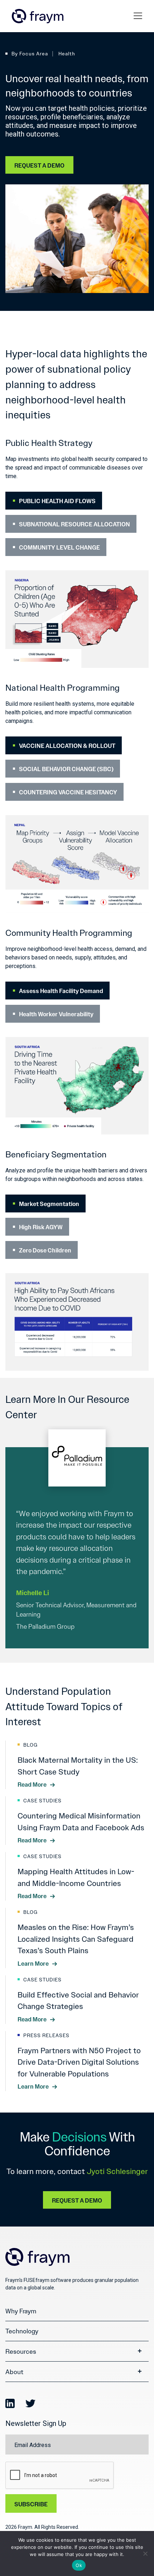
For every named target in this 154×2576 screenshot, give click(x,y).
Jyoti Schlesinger (117, 2172)
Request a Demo (39, 166)
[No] (145, 2553)
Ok (79, 2565)
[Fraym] (38, 16)
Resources (21, 2352)
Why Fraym (21, 2311)
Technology (22, 2331)
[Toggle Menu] (139, 16)
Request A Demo (77, 2201)
